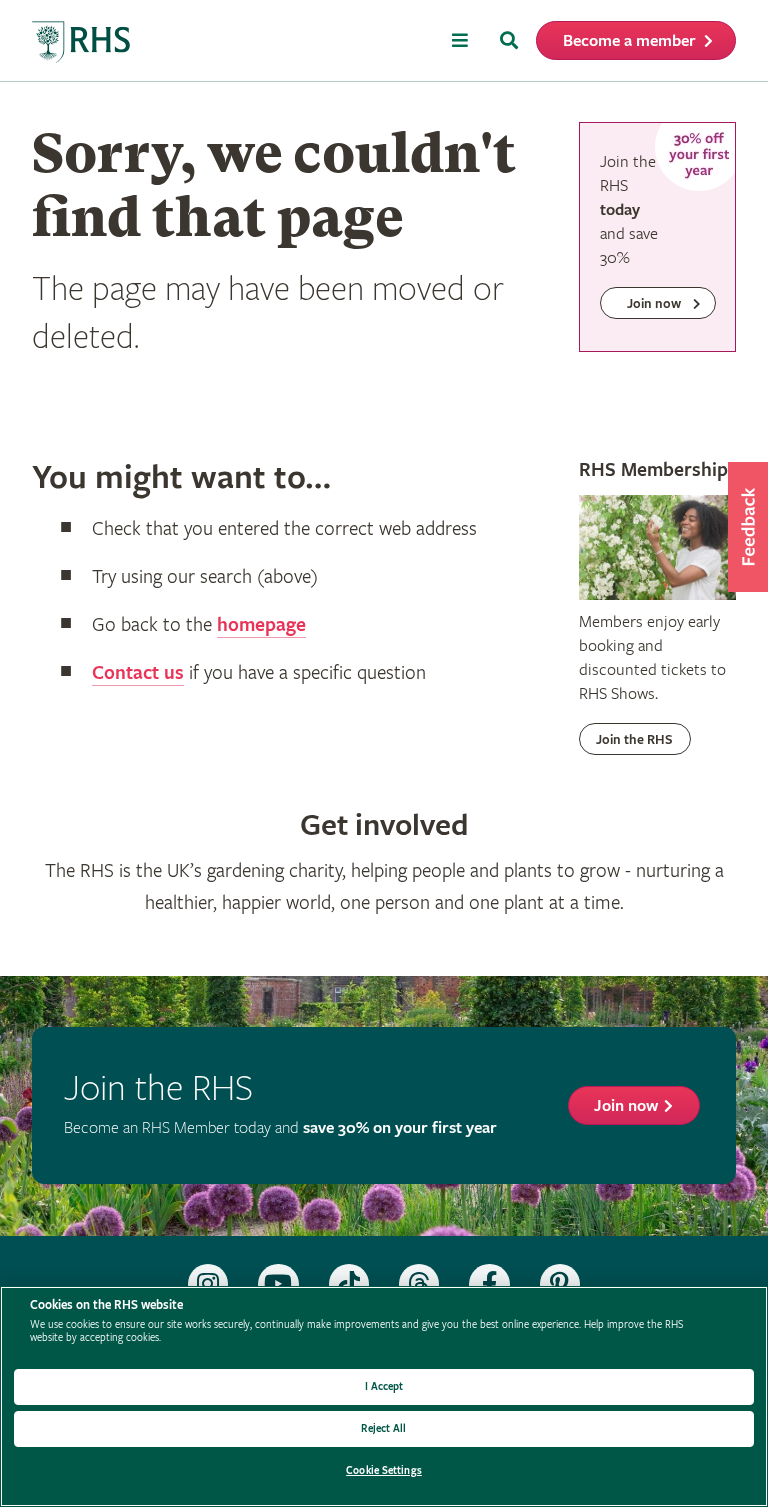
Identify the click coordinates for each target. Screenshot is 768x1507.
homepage (261, 625)
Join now (626, 1106)
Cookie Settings (384, 1470)
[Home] (82, 42)
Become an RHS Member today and (280, 1128)
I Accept (384, 1386)
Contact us (138, 673)
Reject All (383, 1428)
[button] (748, 527)
